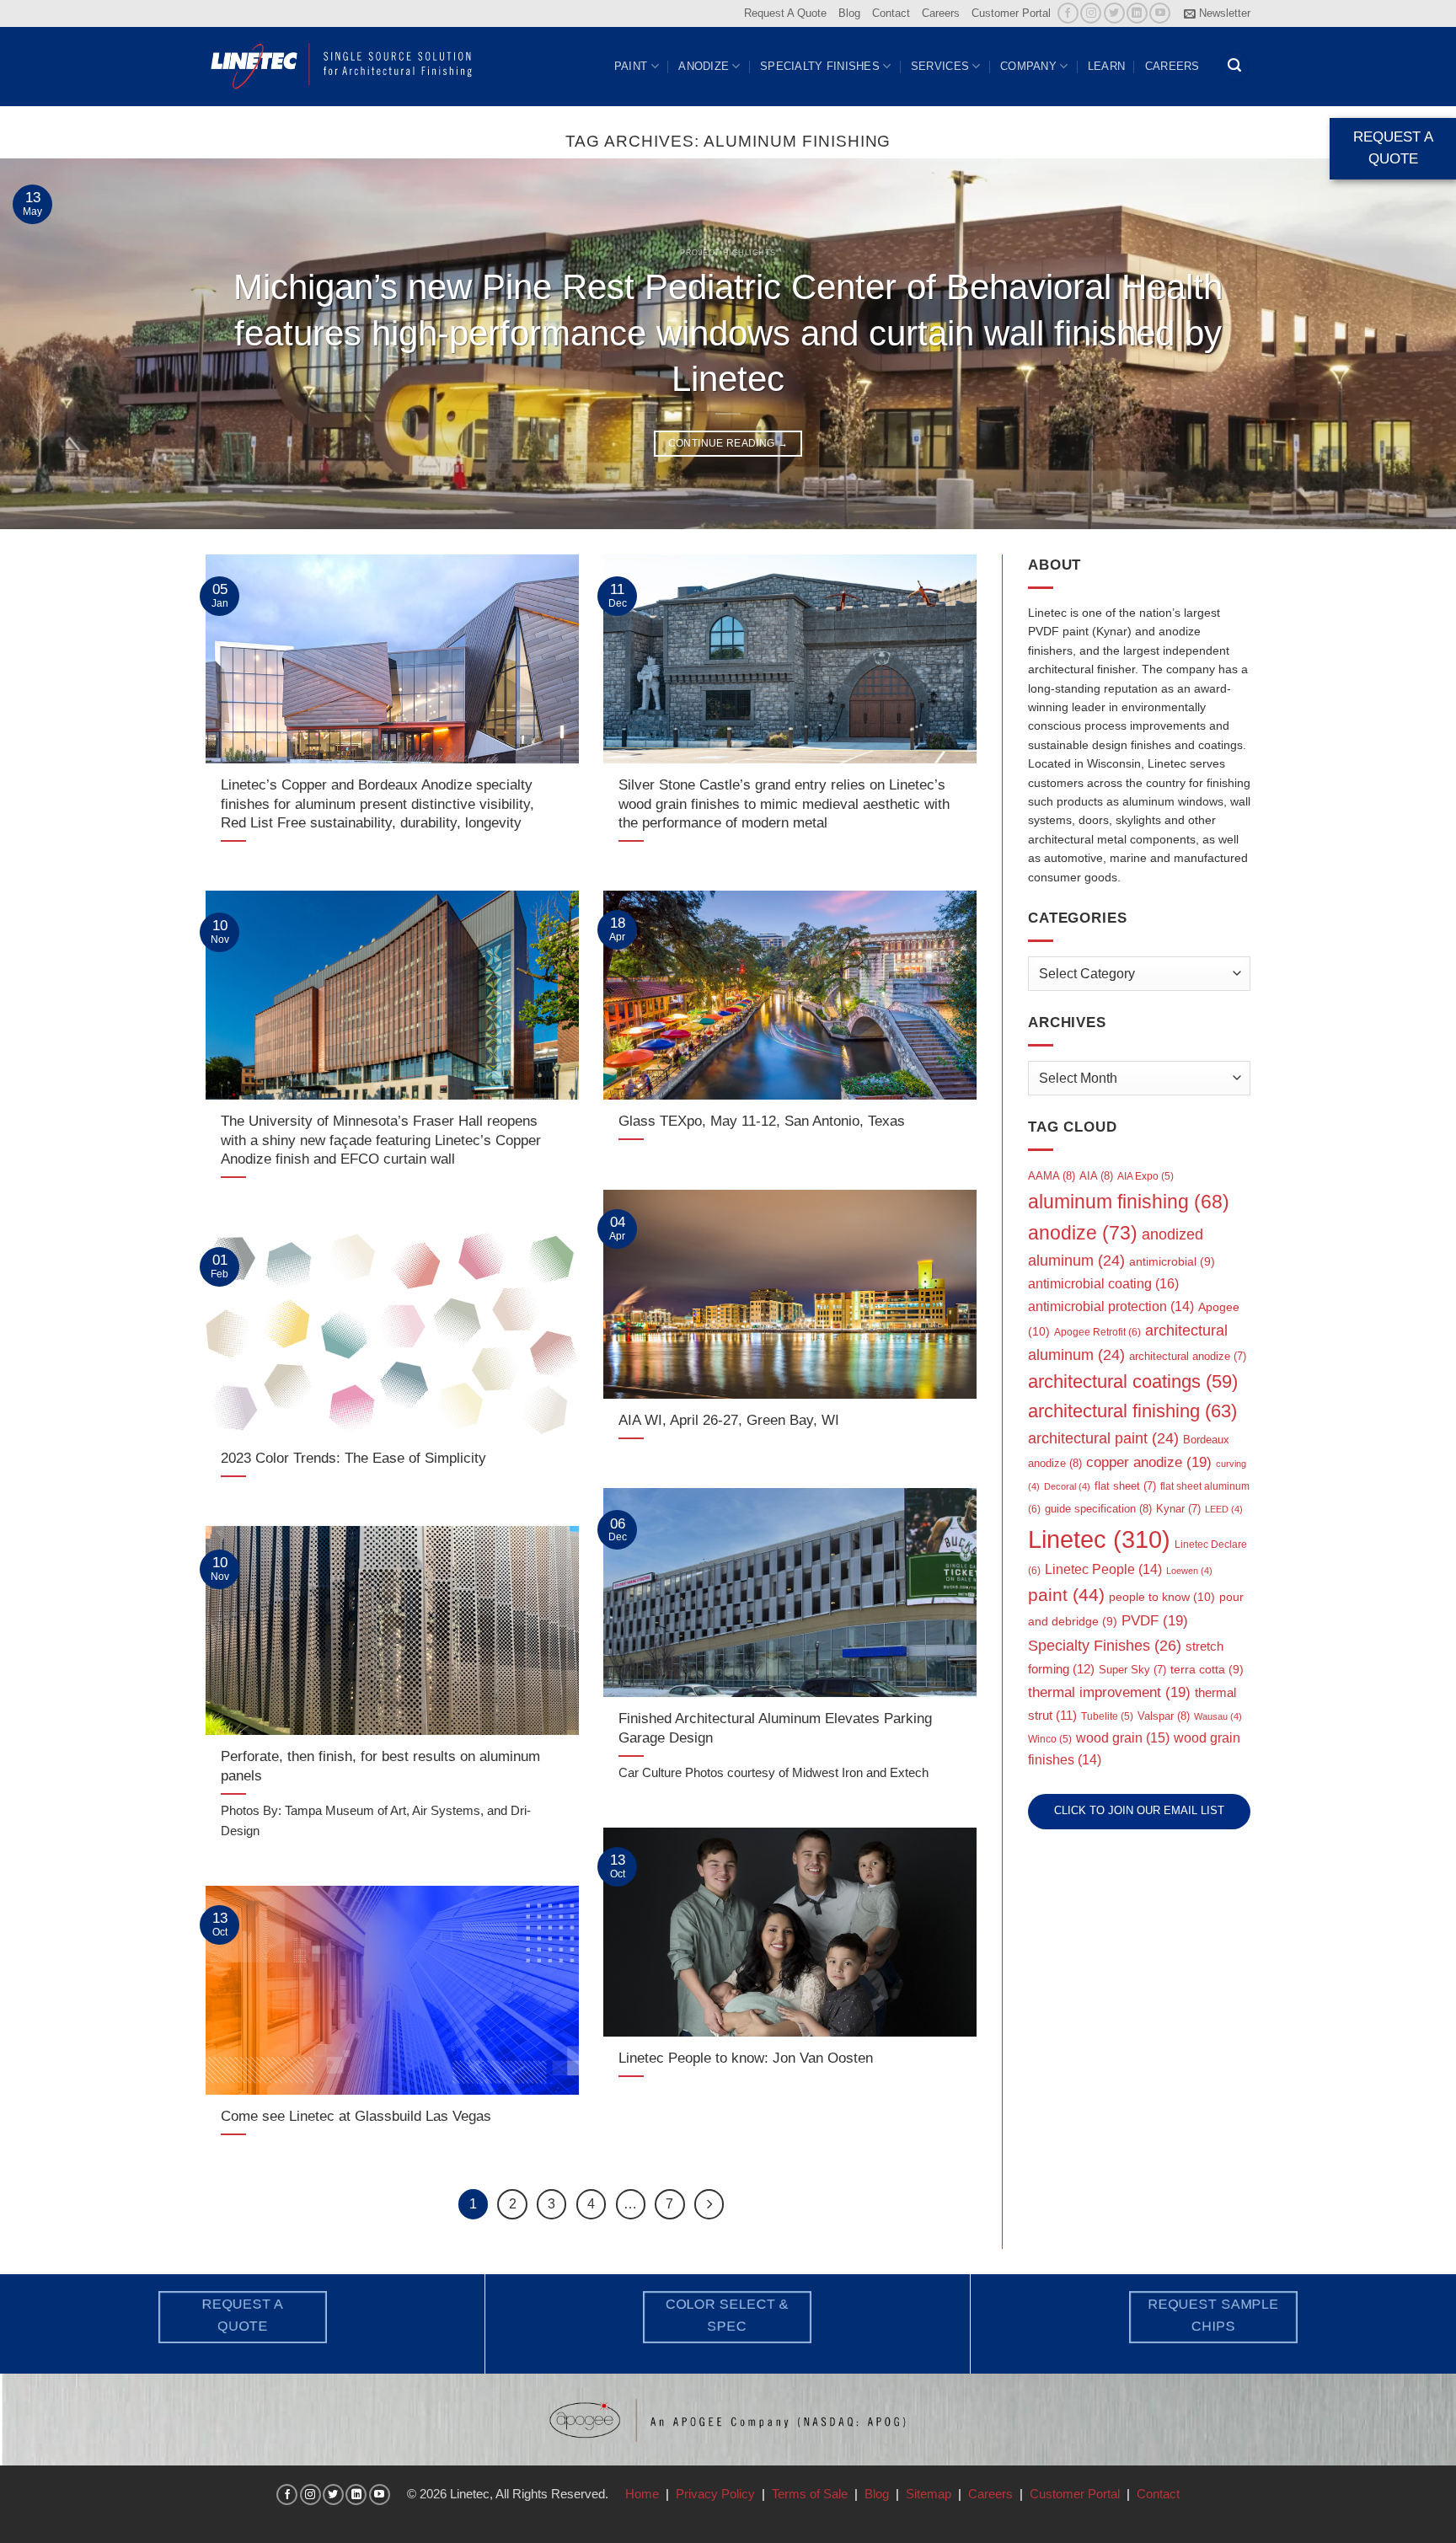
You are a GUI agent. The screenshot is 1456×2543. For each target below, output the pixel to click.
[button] (1217, 13)
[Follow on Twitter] (1114, 13)
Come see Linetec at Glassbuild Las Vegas (356, 2116)
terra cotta (1207, 1670)
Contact (891, 13)
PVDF (1155, 1621)
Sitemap (929, 2494)
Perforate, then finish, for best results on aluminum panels (380, 1766)
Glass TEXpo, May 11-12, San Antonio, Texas (762, 1121)
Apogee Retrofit (1097, 1332)
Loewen (1189, 1571)
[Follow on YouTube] (1160, 13)
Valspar (1164, 1716)
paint (1066, 1595)
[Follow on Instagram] (1091, 13)
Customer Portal (1011, 13)
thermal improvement (1109, 1692)
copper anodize (1149, 1462)
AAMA (1052, 1176)
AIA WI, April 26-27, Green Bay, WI (729, 1420)
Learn (1106, 66)
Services (940, 66)
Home (642, 2494)
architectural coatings (1133, 1381)
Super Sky (1132, 1670)
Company (1028, 66)
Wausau (1218, 1716)
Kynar (1178, 1509)
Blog (849, 13)
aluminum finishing (1129, 1202)
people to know (1162, 1597)
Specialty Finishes (820, 66)
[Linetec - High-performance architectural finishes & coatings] (342, 66)
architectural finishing (1132, 1411)
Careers (941, 13)
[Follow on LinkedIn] (1137, 13)
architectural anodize (1188, 1356)
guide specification (1098, 1509)
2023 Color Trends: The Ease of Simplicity (353, 1458)
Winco (1050, 1739)
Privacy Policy (715, 2494)
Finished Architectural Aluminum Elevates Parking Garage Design (775, 1728)
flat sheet (1125, 1486)
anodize (1083, 1233)
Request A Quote (785, 13)
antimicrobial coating (1103, 1283)
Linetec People (1103, 1569)
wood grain (1123, 1738)
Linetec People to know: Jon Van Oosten (746, 2058)
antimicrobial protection (1111, 1306)
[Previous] (51, 344)
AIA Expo (1146, 1176)
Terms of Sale (810, 2494)
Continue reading (728, 443)
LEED (1224, 1509)
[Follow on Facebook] (1068, 13)
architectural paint (1103, 1438)
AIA (1096, 1176)
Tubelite (1107, 1716)
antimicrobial (1172, 1262)
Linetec (1099, 1539)
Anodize (704, 66)
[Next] (1405, 344)
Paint (631, 66)
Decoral (1067, 1486)
